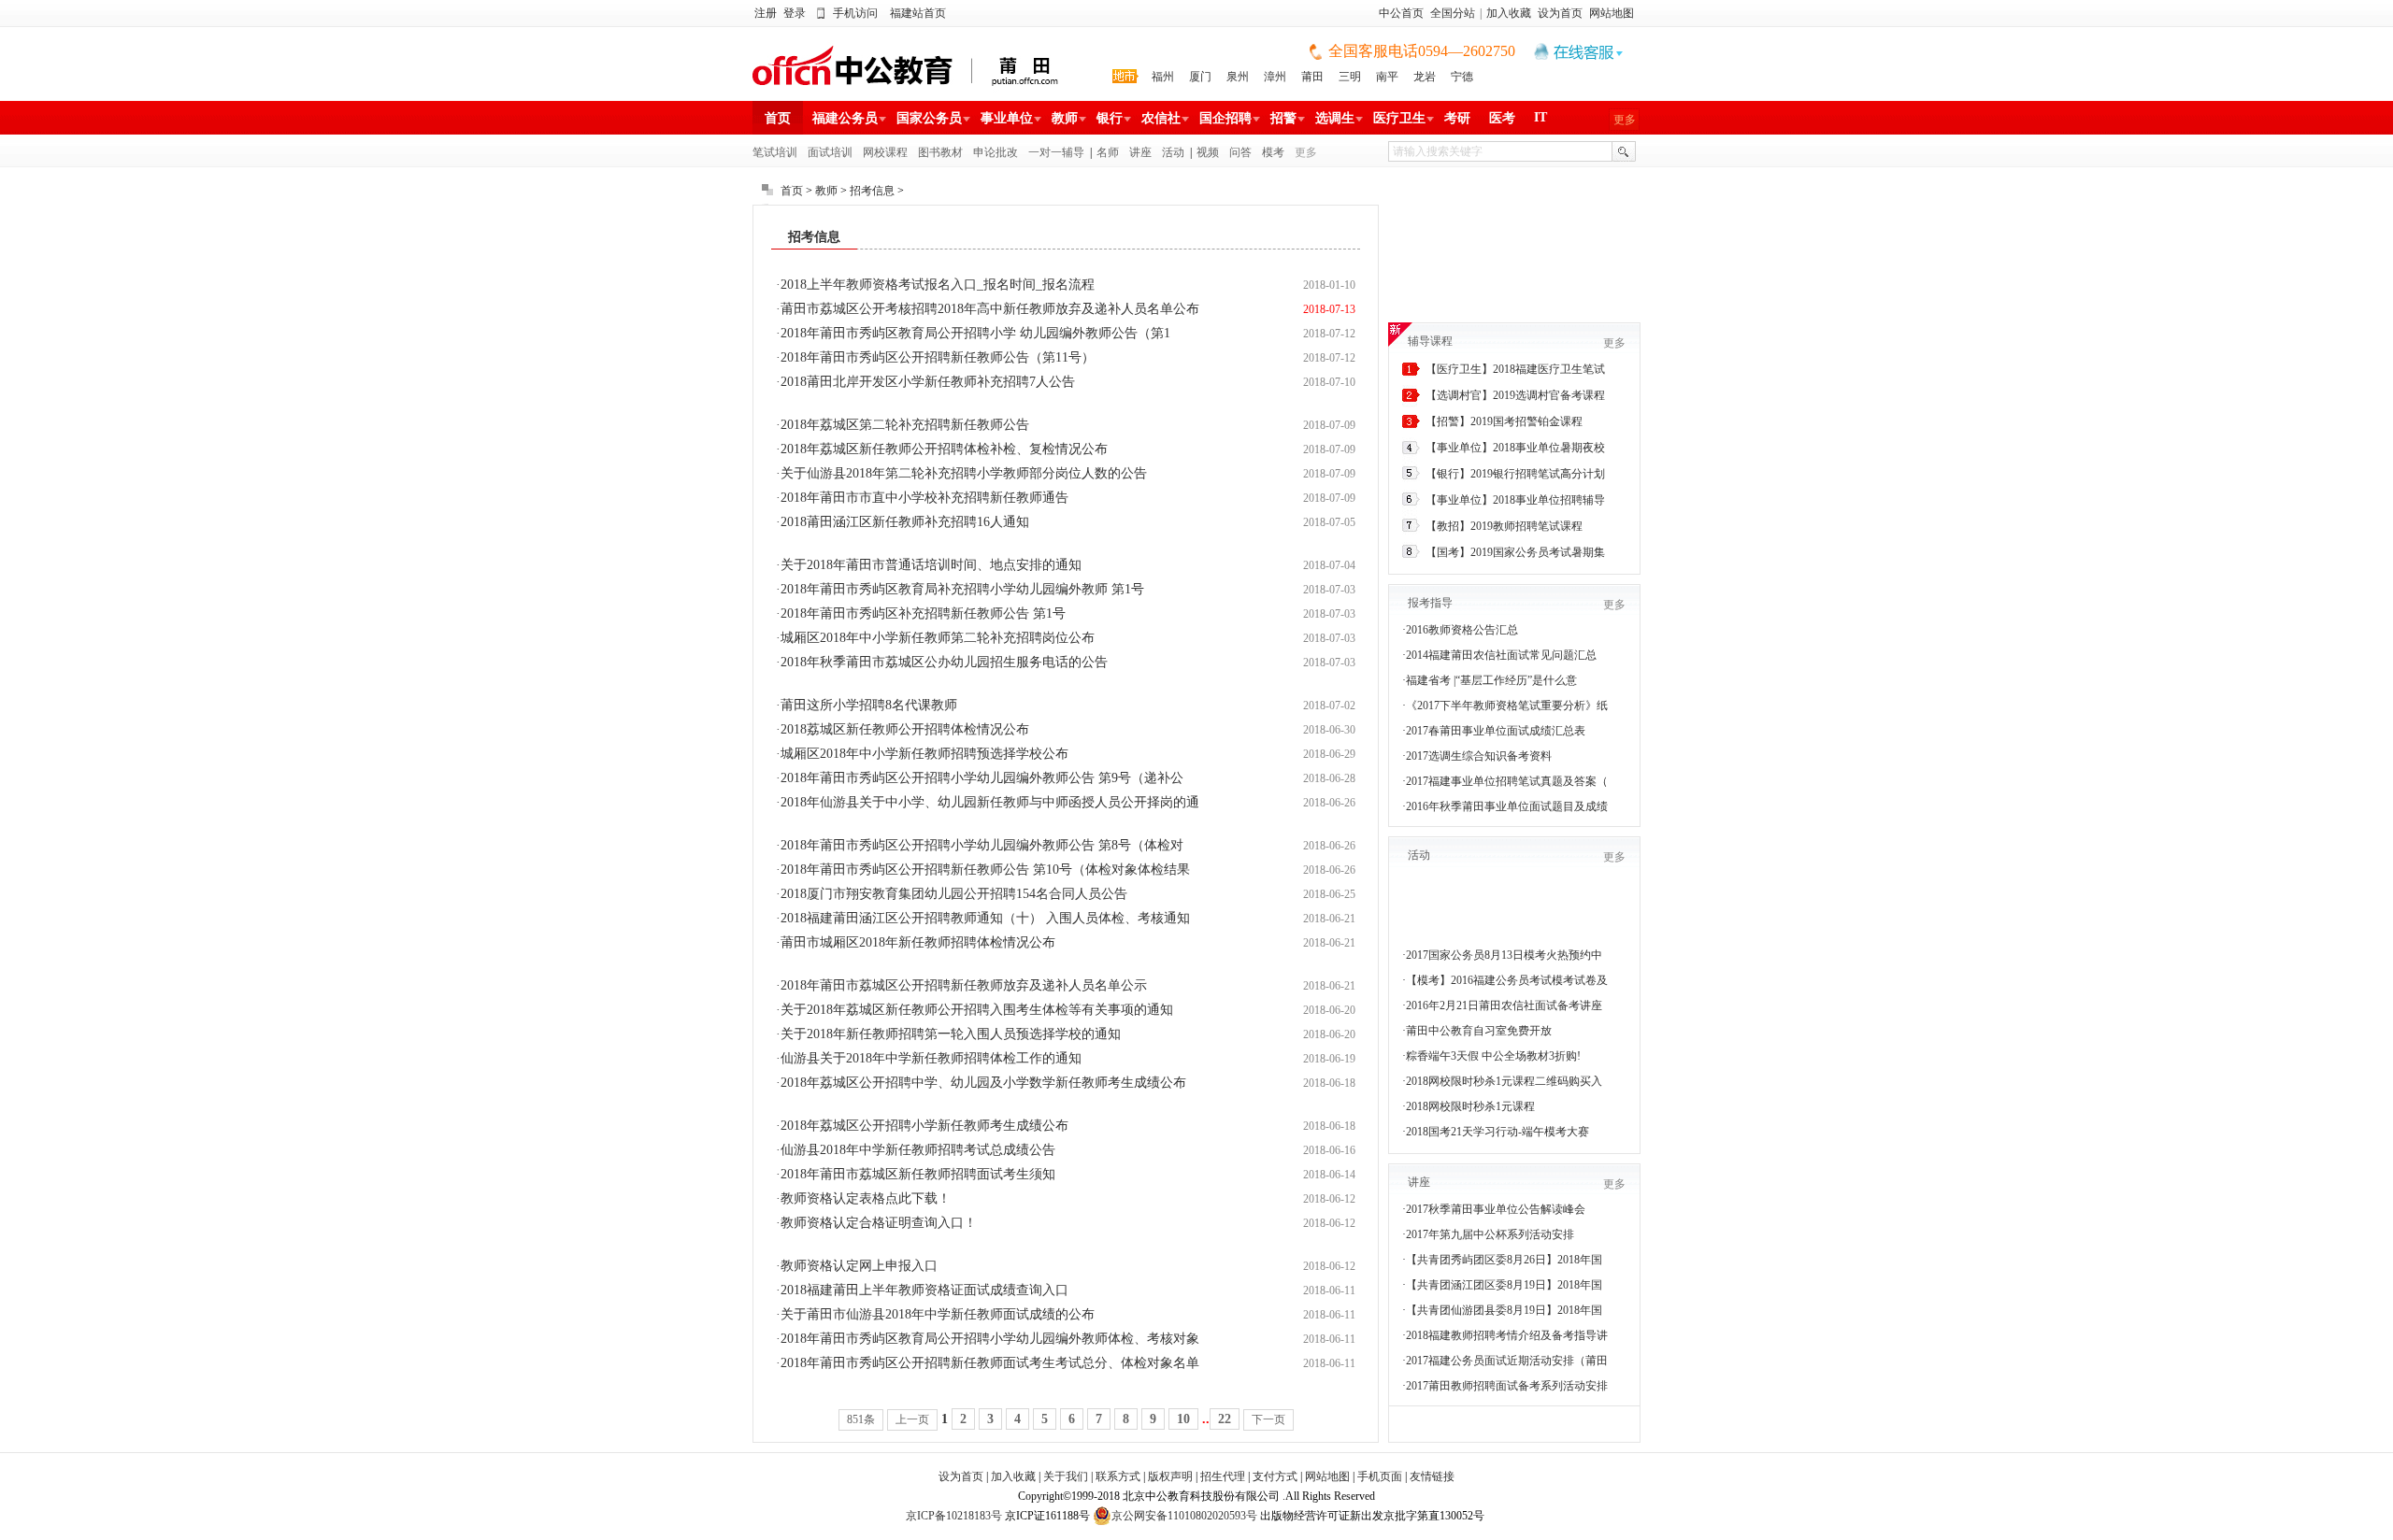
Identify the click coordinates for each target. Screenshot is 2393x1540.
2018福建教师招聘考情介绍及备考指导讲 (1507, 1335)
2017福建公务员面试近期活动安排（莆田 (1507, 1361)
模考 (1273, 152)
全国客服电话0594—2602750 (1422, 51)
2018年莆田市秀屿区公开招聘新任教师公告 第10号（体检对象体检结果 (985, 870)
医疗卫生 (1399, 118)
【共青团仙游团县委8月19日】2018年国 (1504, 1310)
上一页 (912, 1419)
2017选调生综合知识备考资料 (1479, 756)
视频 (1208, 152)
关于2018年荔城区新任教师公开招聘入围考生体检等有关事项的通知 (977, 1010)
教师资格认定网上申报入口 (859, 1266)
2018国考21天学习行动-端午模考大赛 (1497, 1132)
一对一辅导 (1056, 152)
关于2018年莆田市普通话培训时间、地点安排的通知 (931, 565)
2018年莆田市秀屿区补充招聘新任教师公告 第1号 (923, 613)
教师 (1065, 118)
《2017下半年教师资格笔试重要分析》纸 (1507, 706)
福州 (1163, 77)
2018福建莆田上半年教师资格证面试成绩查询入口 (924, 1290)
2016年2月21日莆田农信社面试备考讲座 (1504, 1005)
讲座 (1140, 152)
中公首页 (1401, 13)
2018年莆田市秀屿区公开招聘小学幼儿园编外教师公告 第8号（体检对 (982, 845)
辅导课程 (1430, 341)
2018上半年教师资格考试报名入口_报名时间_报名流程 (938, 285)
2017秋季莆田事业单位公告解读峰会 (1496, 1209)
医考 (1502, 118)
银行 (1110, 118)
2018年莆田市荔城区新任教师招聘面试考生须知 (918, 1174)
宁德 (1462, 77)
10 (1183, 1419)
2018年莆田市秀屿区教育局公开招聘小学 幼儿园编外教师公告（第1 (975, 333)
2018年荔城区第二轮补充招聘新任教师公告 (905, 425)
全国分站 (1453, 13)
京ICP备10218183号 (954, 1516)
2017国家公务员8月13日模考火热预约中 (1504, 955)
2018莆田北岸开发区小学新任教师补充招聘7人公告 (928, 382)
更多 (1625, 120)
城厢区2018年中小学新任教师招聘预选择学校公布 (924, 754)
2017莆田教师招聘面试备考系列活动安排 (1507, 1386)
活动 (1173, 152)
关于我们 (1066, 1476)
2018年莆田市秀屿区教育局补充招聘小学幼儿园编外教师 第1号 (962, 589)
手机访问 (855, 13)
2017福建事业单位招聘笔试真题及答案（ (1507, 781)
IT (1540, 117)
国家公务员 (929, 118)
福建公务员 (845, 118)
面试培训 (830, 152)
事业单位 (1007, 118)
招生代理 (1223, 1476)
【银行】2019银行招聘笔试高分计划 (1515, 474)
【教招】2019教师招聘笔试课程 (1504, 526)
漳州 (1275, 77)
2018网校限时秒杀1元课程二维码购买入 (1504, 1081)
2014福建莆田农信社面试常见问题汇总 (1501, 655)
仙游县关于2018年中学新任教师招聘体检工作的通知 (931, 1058)
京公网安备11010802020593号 (1184, 1516)
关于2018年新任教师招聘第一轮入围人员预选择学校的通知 (951, 1034)
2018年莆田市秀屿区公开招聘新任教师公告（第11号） (938, 357)
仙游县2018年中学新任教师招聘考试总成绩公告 (918, 1150)
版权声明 (1170, 1476)
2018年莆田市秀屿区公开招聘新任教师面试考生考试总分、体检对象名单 (990, 1363)
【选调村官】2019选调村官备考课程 (1515, 395)
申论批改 (996, 152)
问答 (1240, 152)
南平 (1387, 77)
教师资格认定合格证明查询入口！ (879, 1223)
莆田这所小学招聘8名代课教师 (869, 705)
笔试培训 (775, 152)
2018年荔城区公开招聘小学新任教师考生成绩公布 (924, 1126)
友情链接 (1432, 1476)
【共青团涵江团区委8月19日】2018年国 (1504, 1285)
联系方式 (1118, 1476)
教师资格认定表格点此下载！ (866, 1198)
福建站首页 (918, 13)
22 (1225, 1419)
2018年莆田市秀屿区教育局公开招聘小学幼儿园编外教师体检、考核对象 (990, 1339)
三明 (1350, 77)
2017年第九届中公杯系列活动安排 (1490, 1234)
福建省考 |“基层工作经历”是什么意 (1491, 680)
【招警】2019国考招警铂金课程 (1504, 421)
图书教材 (940, 152)
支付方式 (1275, 1476)
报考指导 (1430, 603)
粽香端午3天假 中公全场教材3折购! (1493, 1056)
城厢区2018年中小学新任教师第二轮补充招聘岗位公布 (938, 638)
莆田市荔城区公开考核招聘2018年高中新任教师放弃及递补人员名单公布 (990, 309)
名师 (1108, 152)
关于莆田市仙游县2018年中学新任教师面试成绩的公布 (938, 1314)
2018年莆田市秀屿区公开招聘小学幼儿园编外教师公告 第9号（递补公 (982, 778)
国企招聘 (1225, 118)
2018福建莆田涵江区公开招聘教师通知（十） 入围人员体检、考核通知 (985, 918)
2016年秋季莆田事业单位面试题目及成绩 (1507, 806)
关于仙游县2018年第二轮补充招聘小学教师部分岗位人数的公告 (964, 473)
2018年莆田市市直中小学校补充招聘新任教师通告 (924, 498)
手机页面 (1380, 1476)
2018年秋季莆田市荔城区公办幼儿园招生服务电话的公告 (944, 662)
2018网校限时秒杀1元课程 (1470, 1106)
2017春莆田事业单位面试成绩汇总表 (1496, 731)
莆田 (1312, 77)
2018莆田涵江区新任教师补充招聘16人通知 (905, 522)
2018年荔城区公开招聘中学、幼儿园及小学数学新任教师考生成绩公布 (983, 1083)
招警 (1283, 118)
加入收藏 (1509, 13)
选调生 (1335, 118)
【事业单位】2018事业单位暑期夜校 (1515, 448)
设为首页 (1560, 13)
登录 (795, 13)
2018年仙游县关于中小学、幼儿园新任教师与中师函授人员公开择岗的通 (990, 802)
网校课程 (885, 152)
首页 (778, 118)
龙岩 (1425, 77)
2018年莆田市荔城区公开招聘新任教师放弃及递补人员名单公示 (964, 985)
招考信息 (872, 191)
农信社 (1161, 118)
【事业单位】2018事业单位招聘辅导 (1515, 500)
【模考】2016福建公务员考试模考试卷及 (1507, 980)
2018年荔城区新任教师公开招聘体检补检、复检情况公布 (944, 449)
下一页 (1268, 1419)
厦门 (1200, 77)
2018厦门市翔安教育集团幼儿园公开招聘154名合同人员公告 (954, 894)
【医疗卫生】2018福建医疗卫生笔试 (1515, 369)
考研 (1457, 118)
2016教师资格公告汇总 (1462, 630)
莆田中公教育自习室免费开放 (1479, 1031)
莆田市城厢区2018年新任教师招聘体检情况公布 (918, 942)
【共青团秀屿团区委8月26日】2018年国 (1504, 1260)
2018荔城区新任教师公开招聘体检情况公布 (905, 729)
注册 (766, 13)
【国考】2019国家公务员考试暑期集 (1515, 552)
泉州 (1238, 77)
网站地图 (1612, 13)
